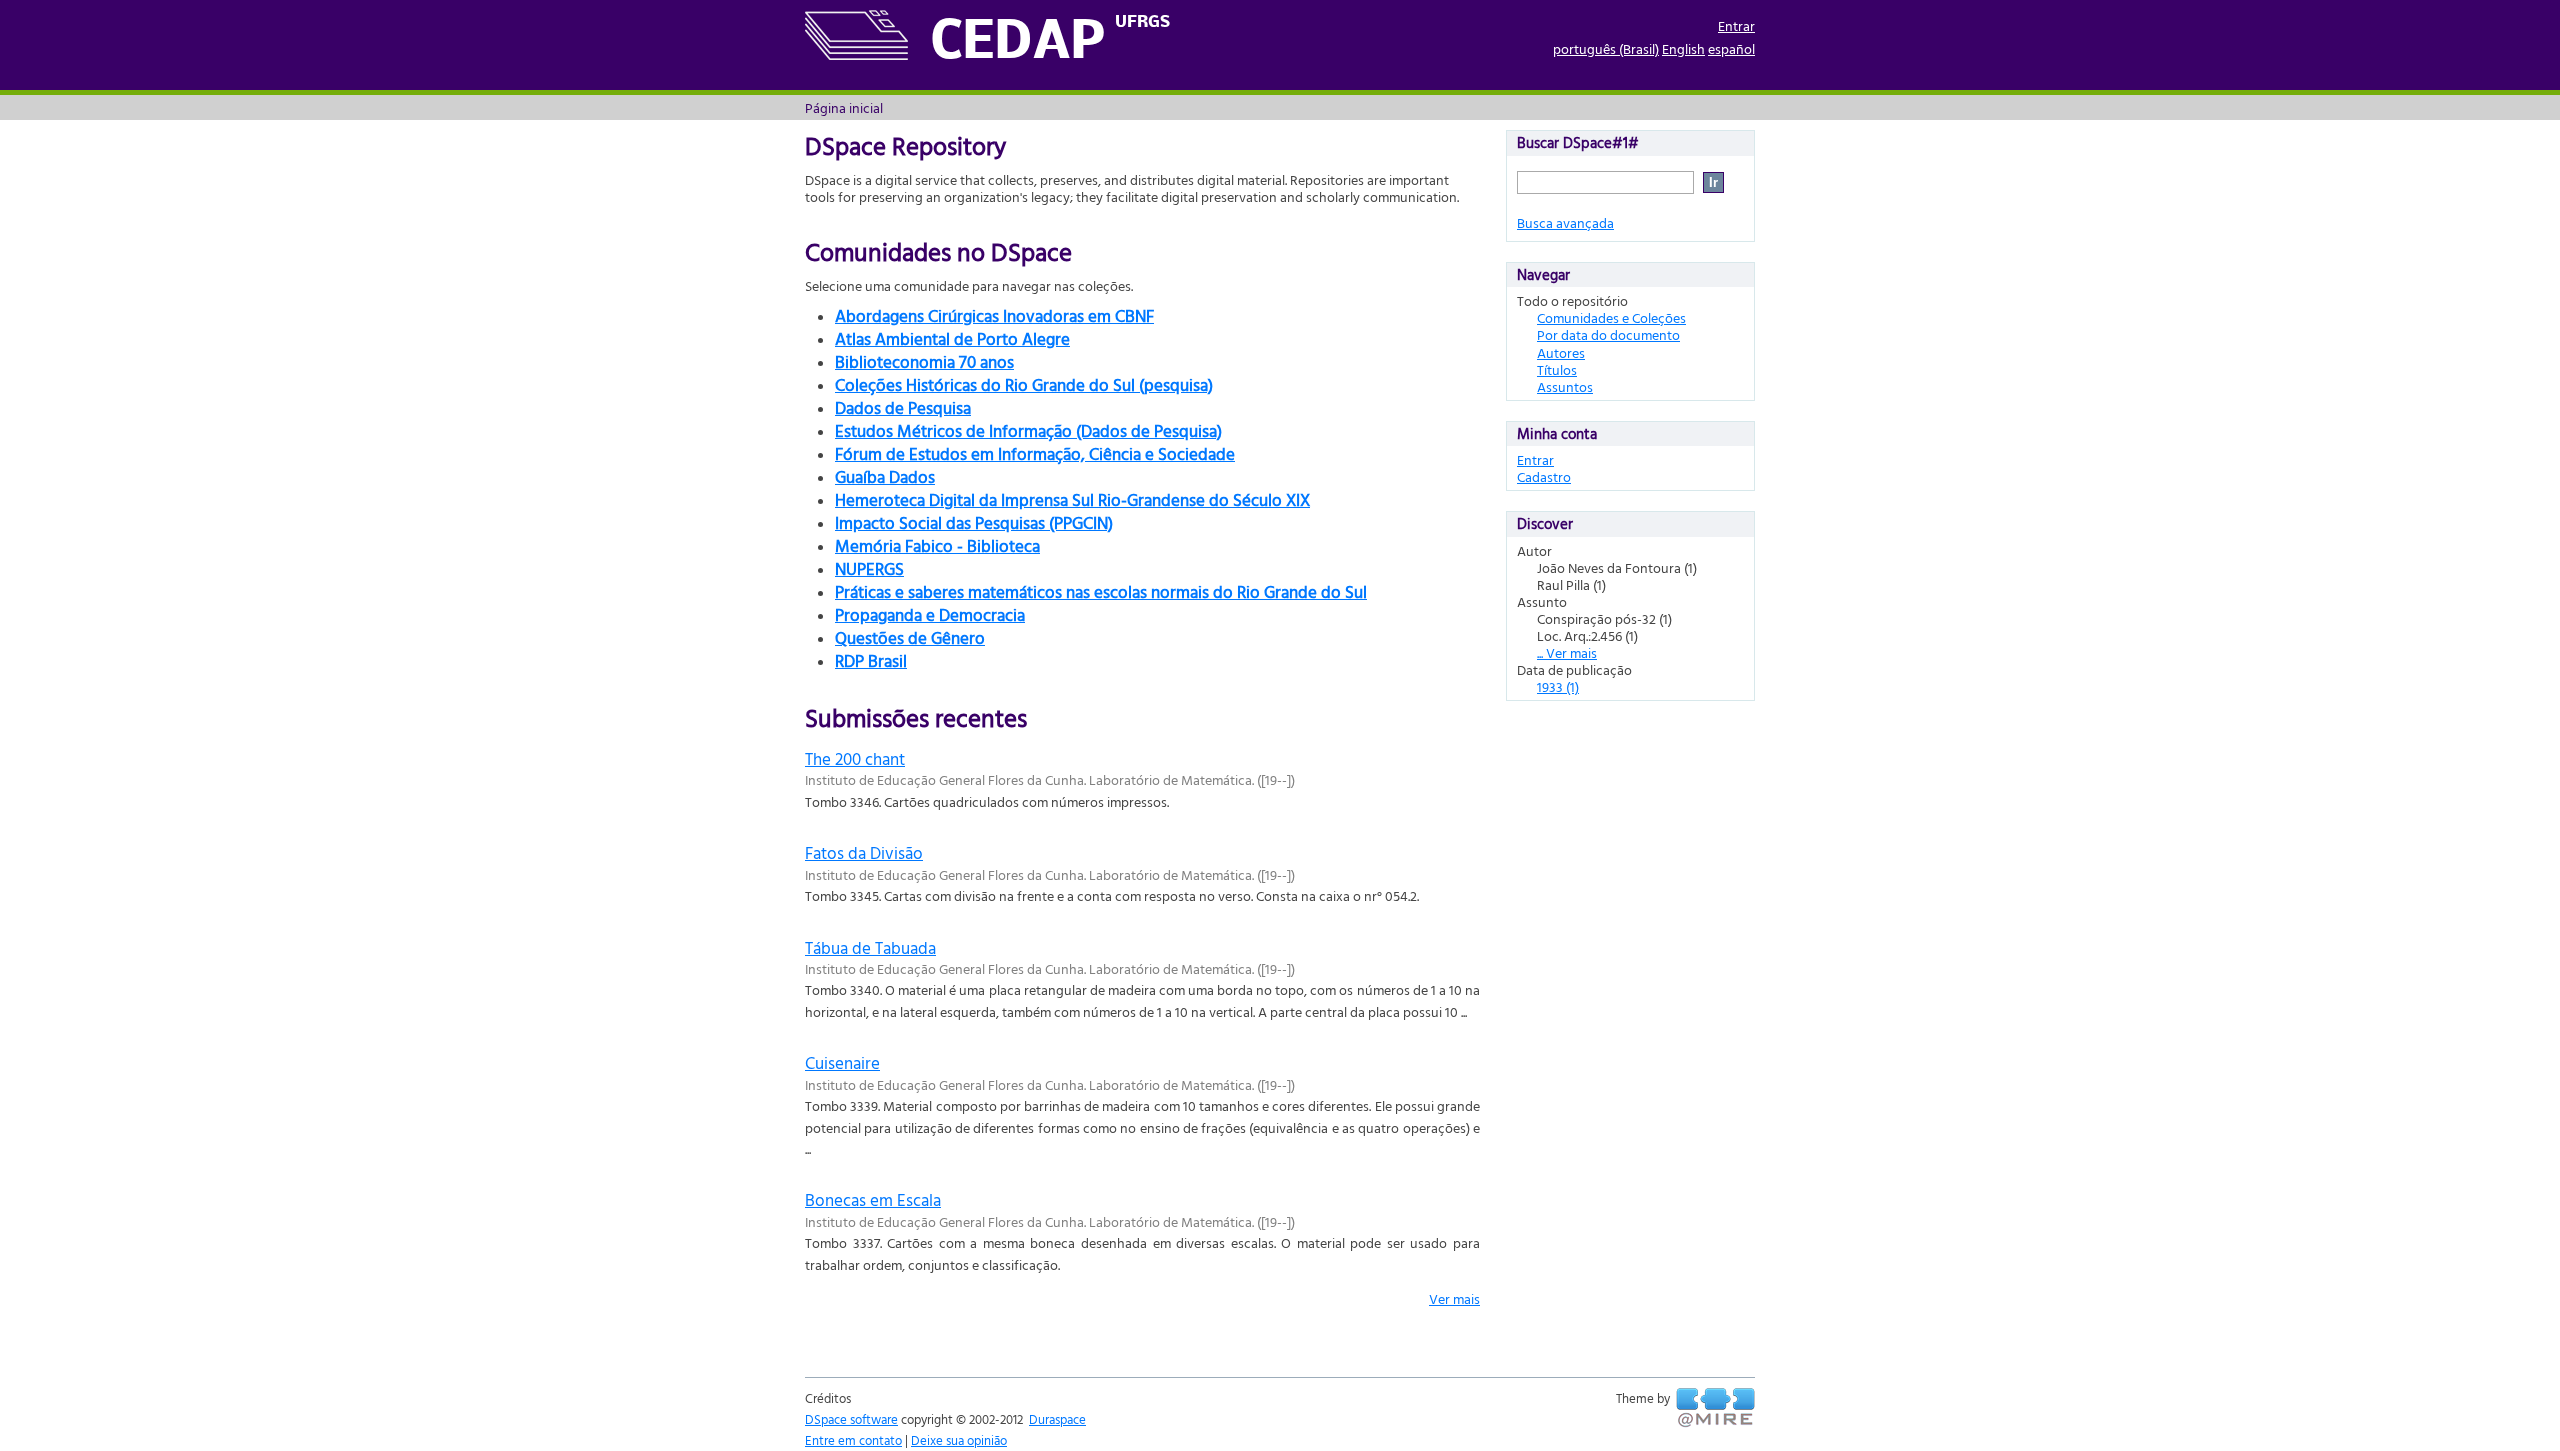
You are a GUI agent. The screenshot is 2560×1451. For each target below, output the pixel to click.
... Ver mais (1567, 652)
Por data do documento (1608, 334)
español (1731, 48)
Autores (1561, 352)
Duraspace (1057, 1419)
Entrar (1736, 25)
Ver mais (1454, 1298)
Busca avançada (1565, 222)
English (1683, 48)
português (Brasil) (1606, 48)
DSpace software (851, 1419)
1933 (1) (1558, 686)
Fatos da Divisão (864, 852)
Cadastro (1544, 476)
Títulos (1557, 369)
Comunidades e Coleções (1611, 317)
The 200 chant (855, 758)
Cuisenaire (842, 1062)
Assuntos (1565, 386)
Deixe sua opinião (959, 1440)
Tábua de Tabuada (870, 947)
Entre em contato (853, 1440)
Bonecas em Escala (873, 1199)
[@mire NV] (1715, 1408)
